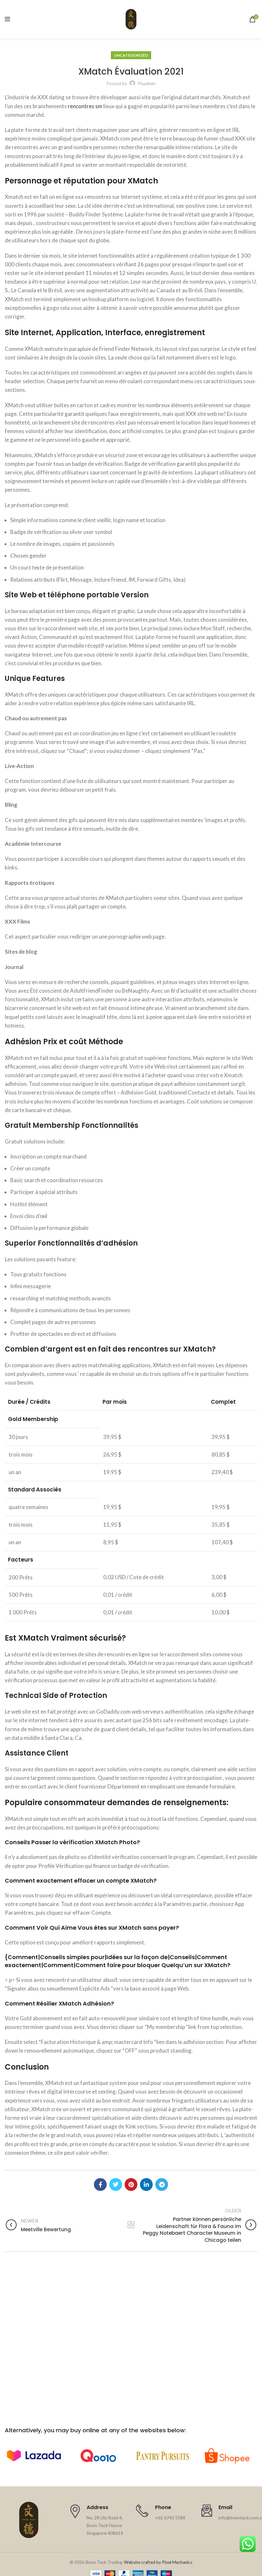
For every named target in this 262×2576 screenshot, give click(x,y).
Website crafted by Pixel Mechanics (158, 2562)
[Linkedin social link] (146, 2184)
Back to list (131, 2225)
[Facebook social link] (100, 2184)
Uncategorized (131, 55)
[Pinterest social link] (131, 2184)
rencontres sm (85, 106)
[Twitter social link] (116, 2184)
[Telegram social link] (162, 2184)
